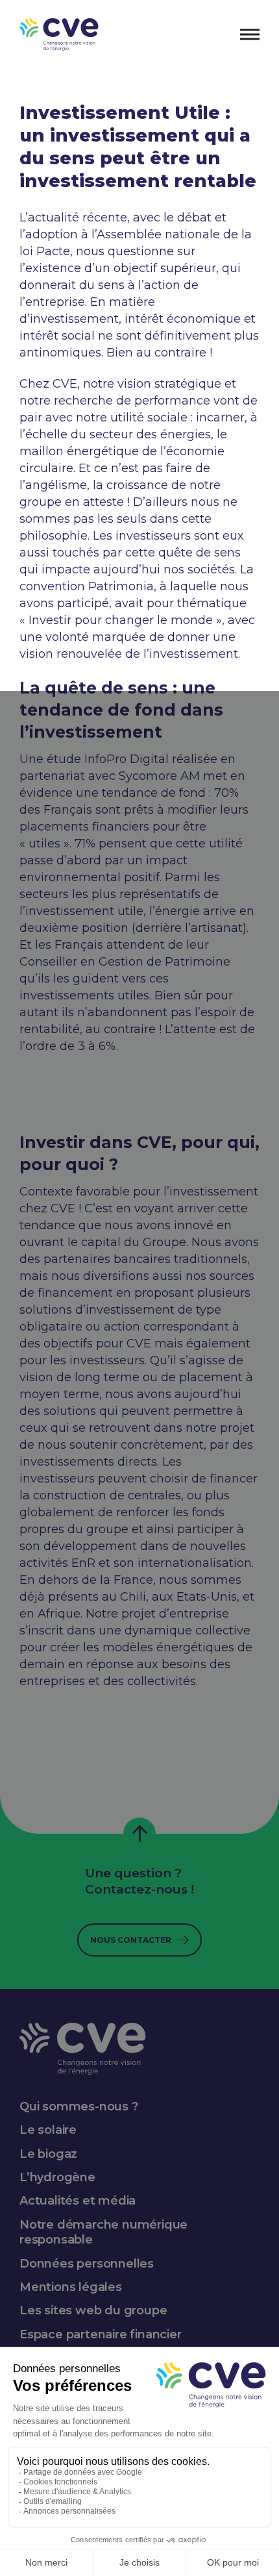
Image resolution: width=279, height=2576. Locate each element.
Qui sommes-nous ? (79, 2107)
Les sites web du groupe (93, 2310)
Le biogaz (48, 2154)
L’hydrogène (57, 2177)
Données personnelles (87, 2264)
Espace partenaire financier (101, 2334)
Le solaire (48, 2130)
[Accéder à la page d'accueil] (59, 34)
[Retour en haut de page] (139, 1834)
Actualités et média (78, 2201)
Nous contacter (131, 1940)
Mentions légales (71, 2287)
